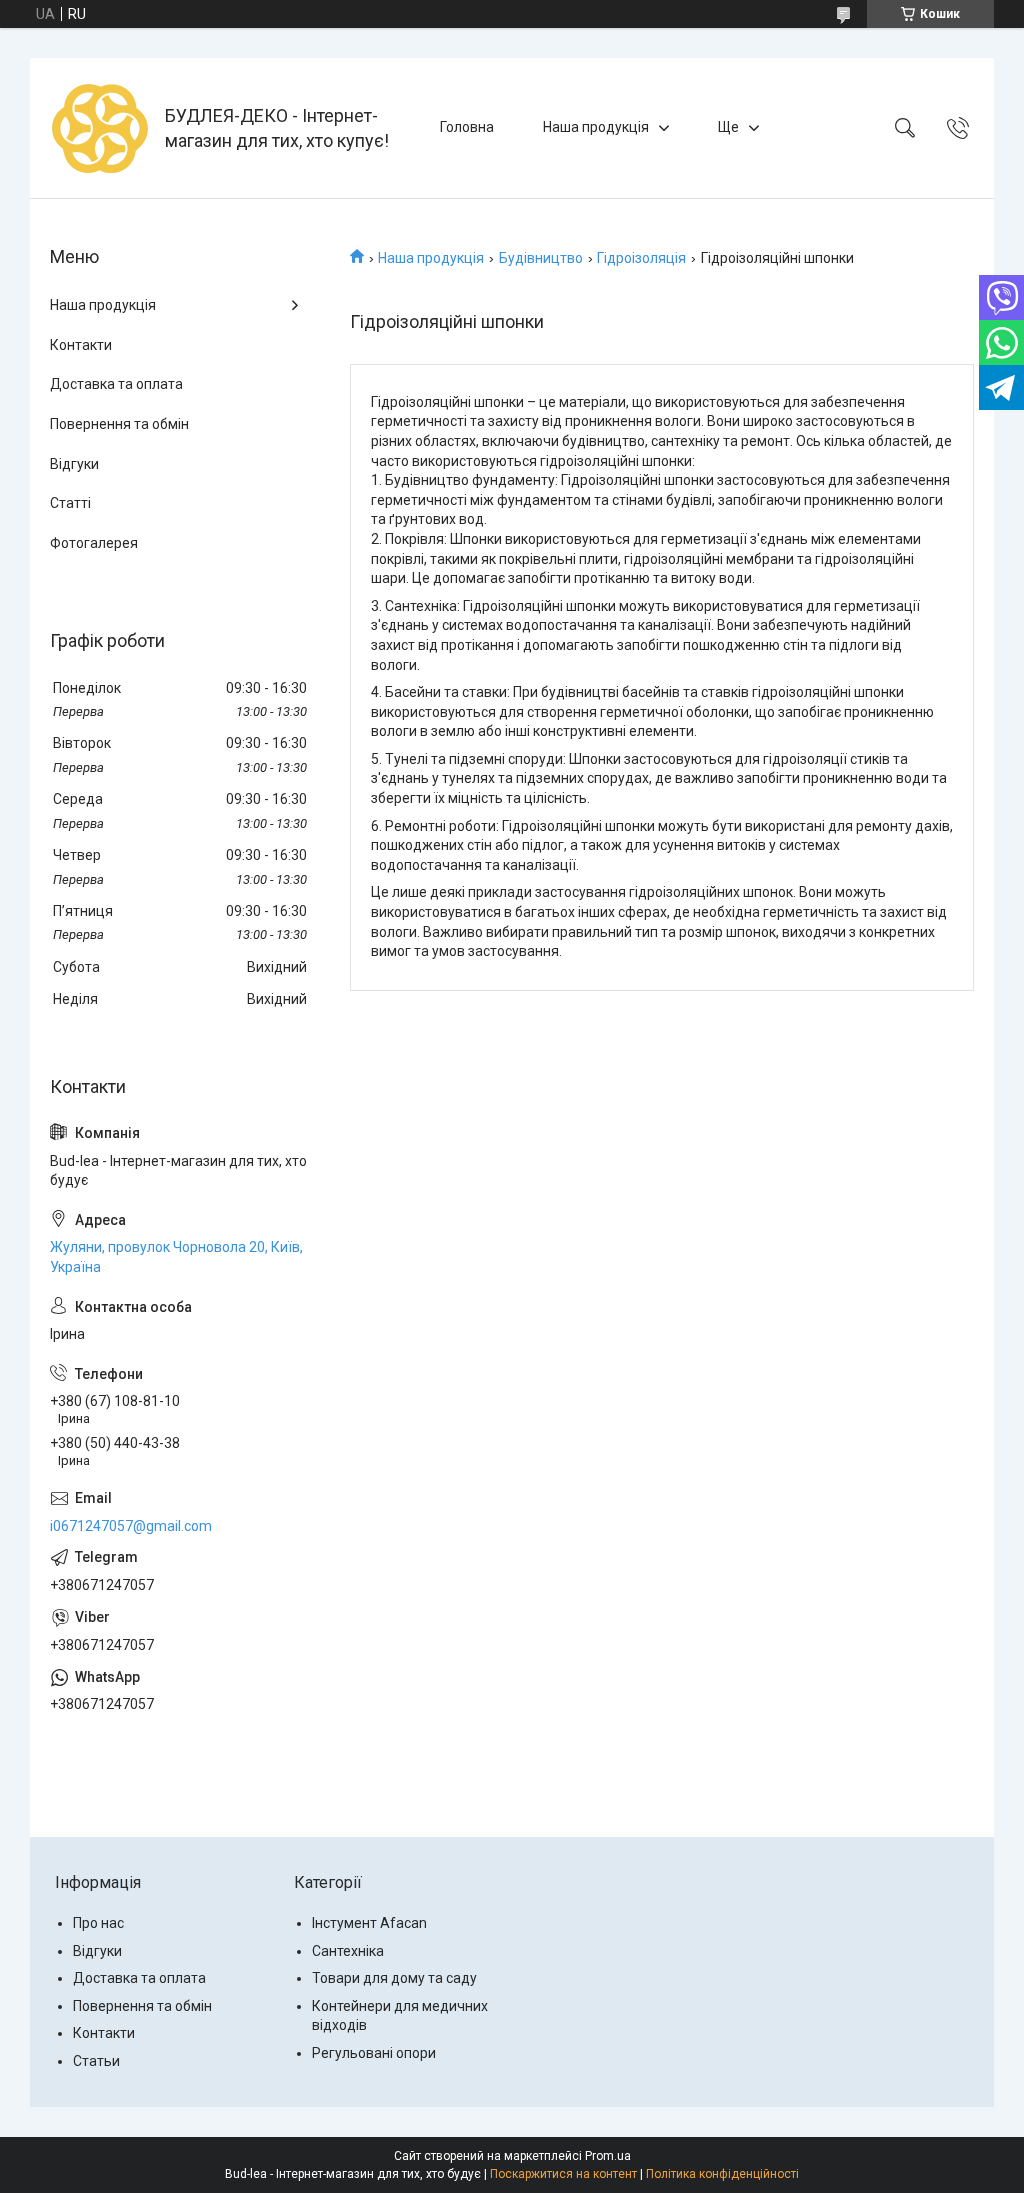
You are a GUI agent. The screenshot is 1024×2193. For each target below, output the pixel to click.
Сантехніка (348, 1951)
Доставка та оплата (116, 384)
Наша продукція (596, 127)
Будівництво (541, 258)
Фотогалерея (94, 543)
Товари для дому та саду (394, 1978)
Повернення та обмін (119, 424)
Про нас (98, 1923)
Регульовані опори (374, 2053)
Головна (467, 127)
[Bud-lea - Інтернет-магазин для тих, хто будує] (100, 128)
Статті (70, 503)
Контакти (81, 345)
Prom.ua (608, 2156)
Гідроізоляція (641, 258)
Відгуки (74, 464)
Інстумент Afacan (369, 1923)
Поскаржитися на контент (563, 2174)
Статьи (96, 2061)
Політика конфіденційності (722, 2174)
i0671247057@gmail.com (131, 1526)
